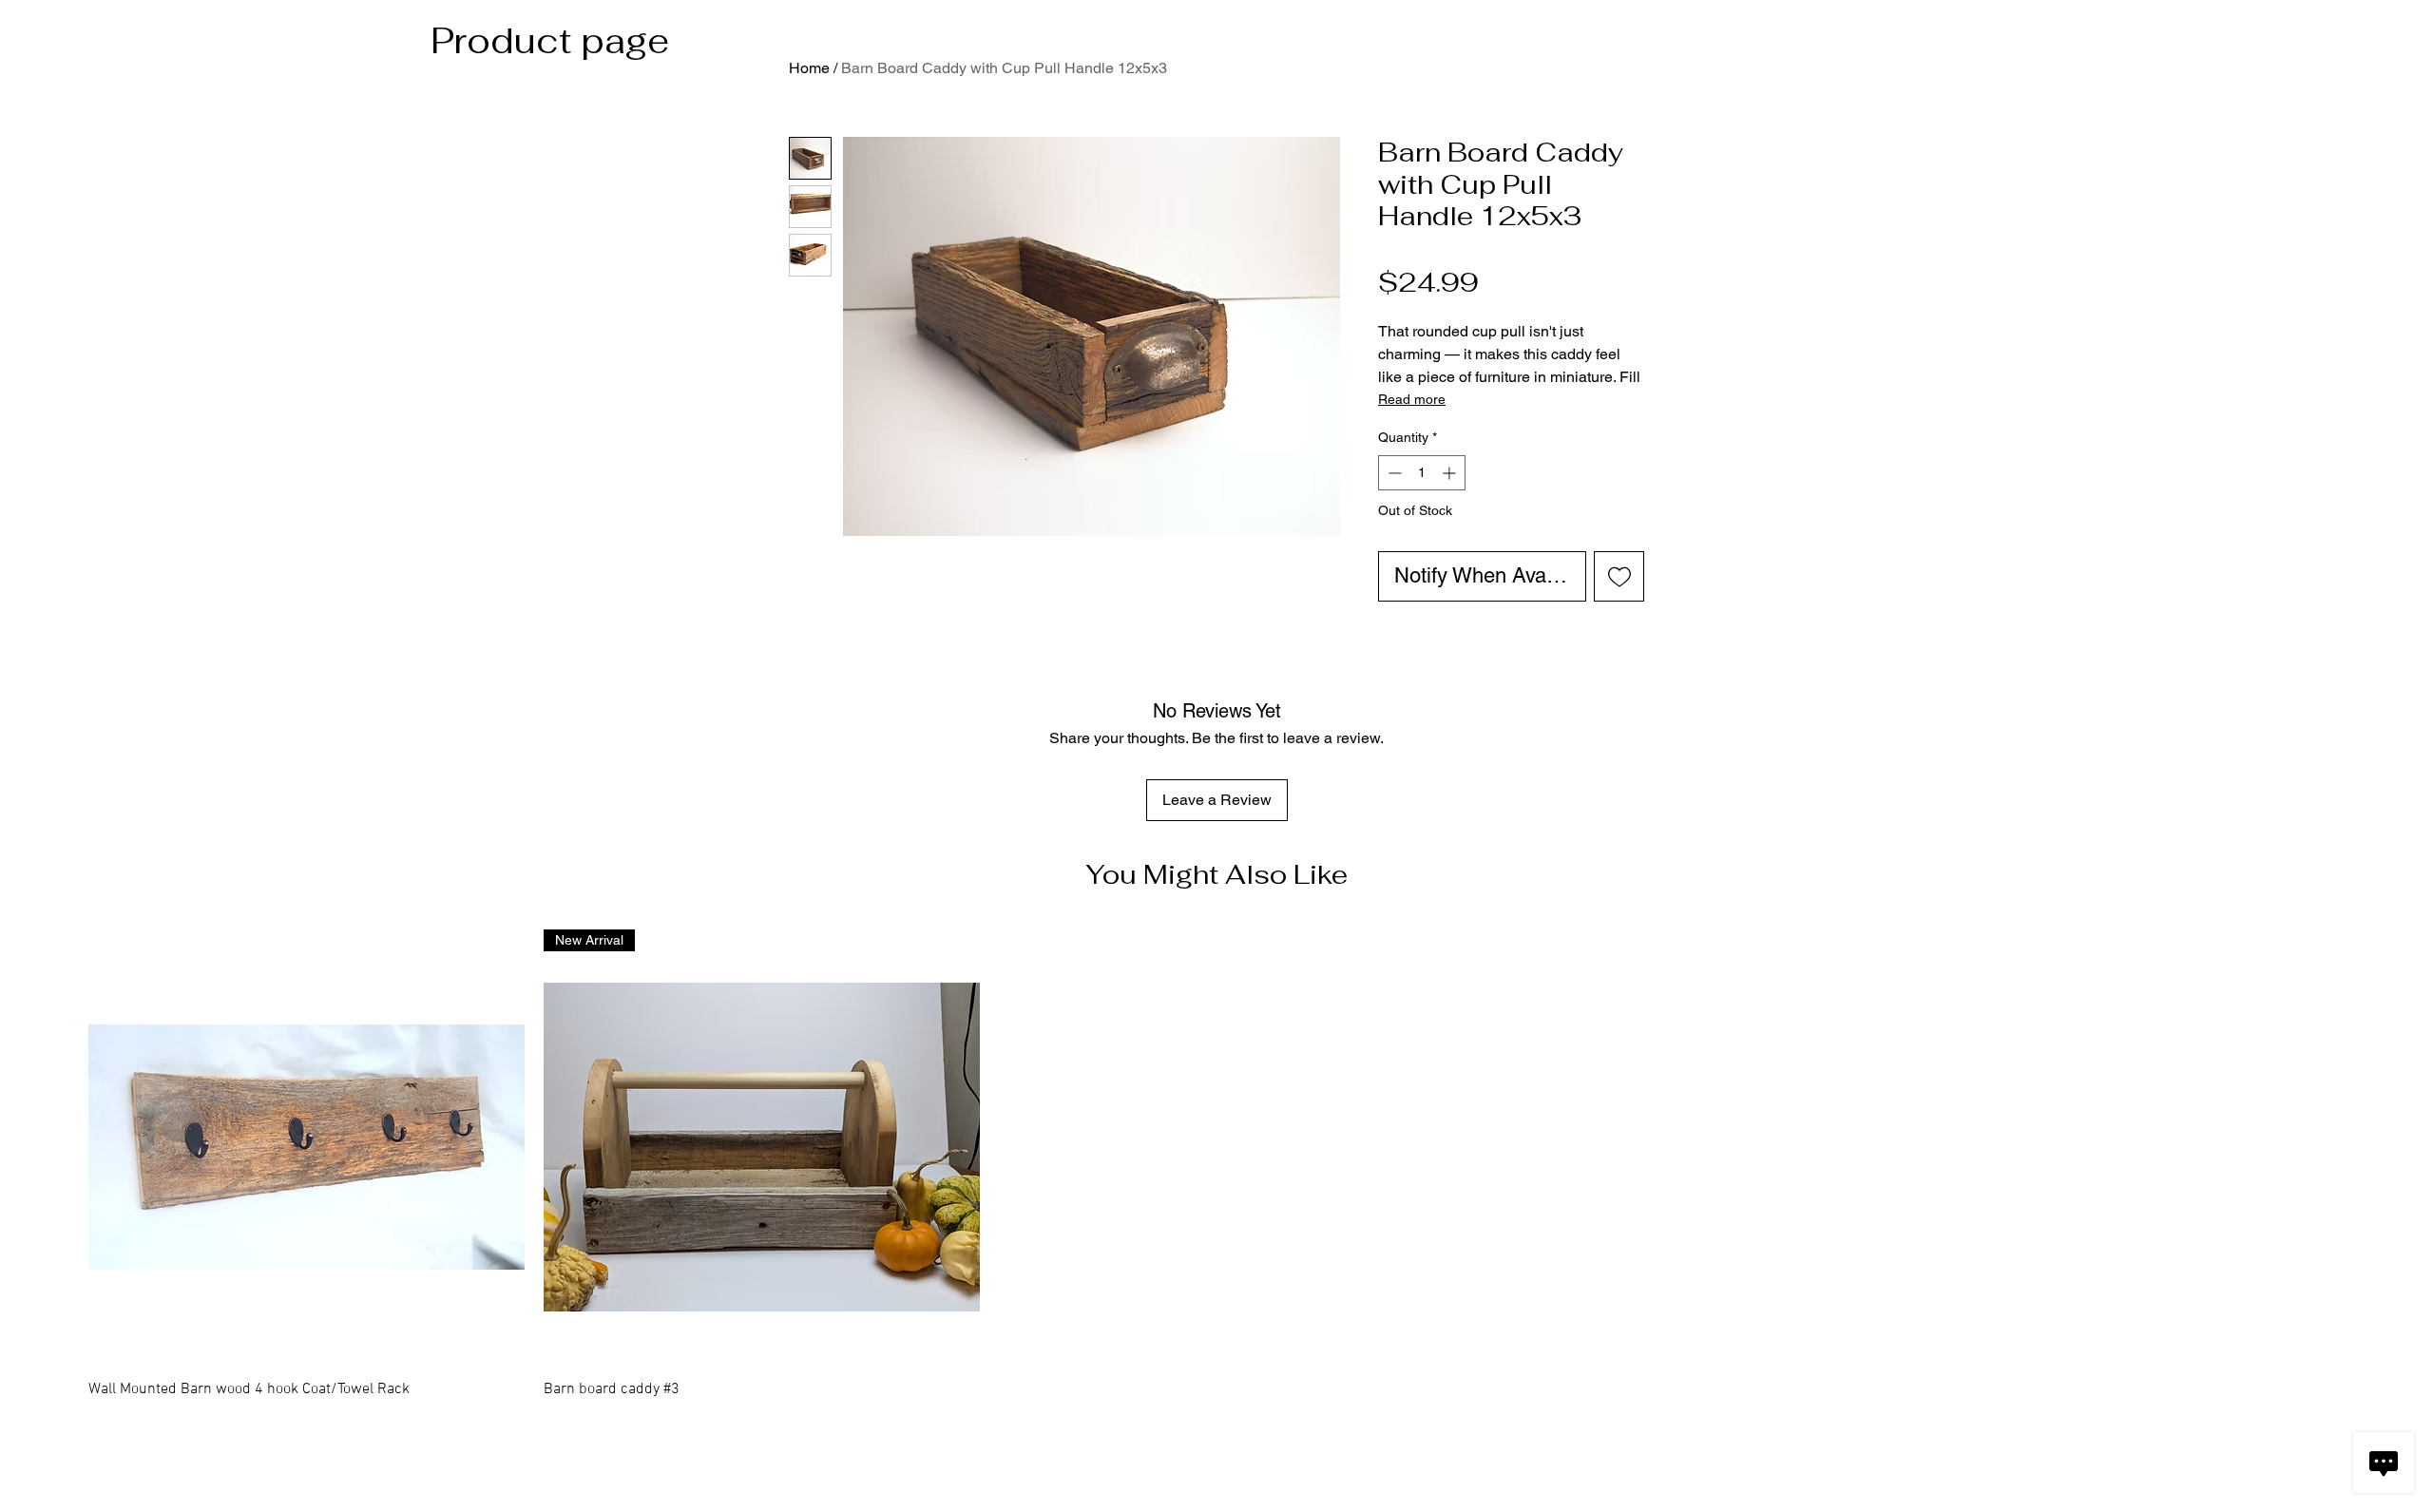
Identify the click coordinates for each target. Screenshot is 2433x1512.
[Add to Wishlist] (1619, 576)
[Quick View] (307, 1148)
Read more (1412, 399)
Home (809, 68)
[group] (1216, 1178)
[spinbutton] (1422, 473)
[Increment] (1451, 473)
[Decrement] (1393, 473)
